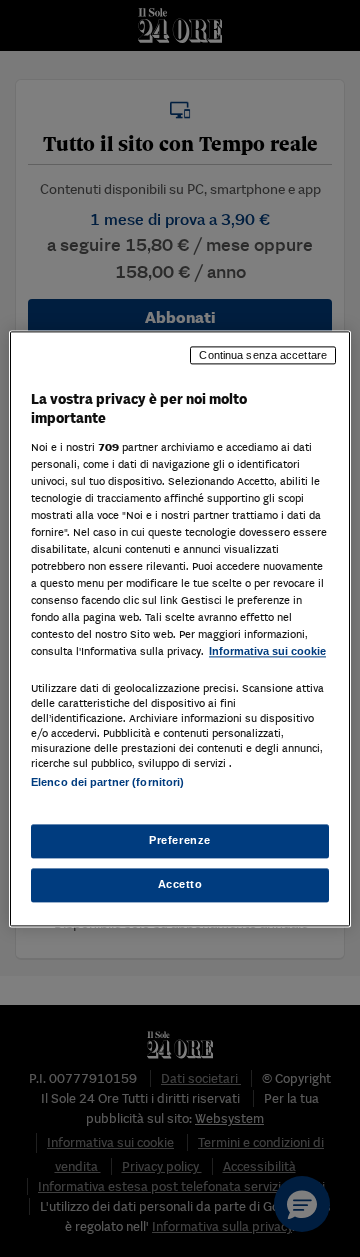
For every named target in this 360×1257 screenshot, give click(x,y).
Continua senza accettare (263, 355)
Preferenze (180, 840)
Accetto (180, 884)
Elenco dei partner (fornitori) (107, 782)
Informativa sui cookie (267, 652)
